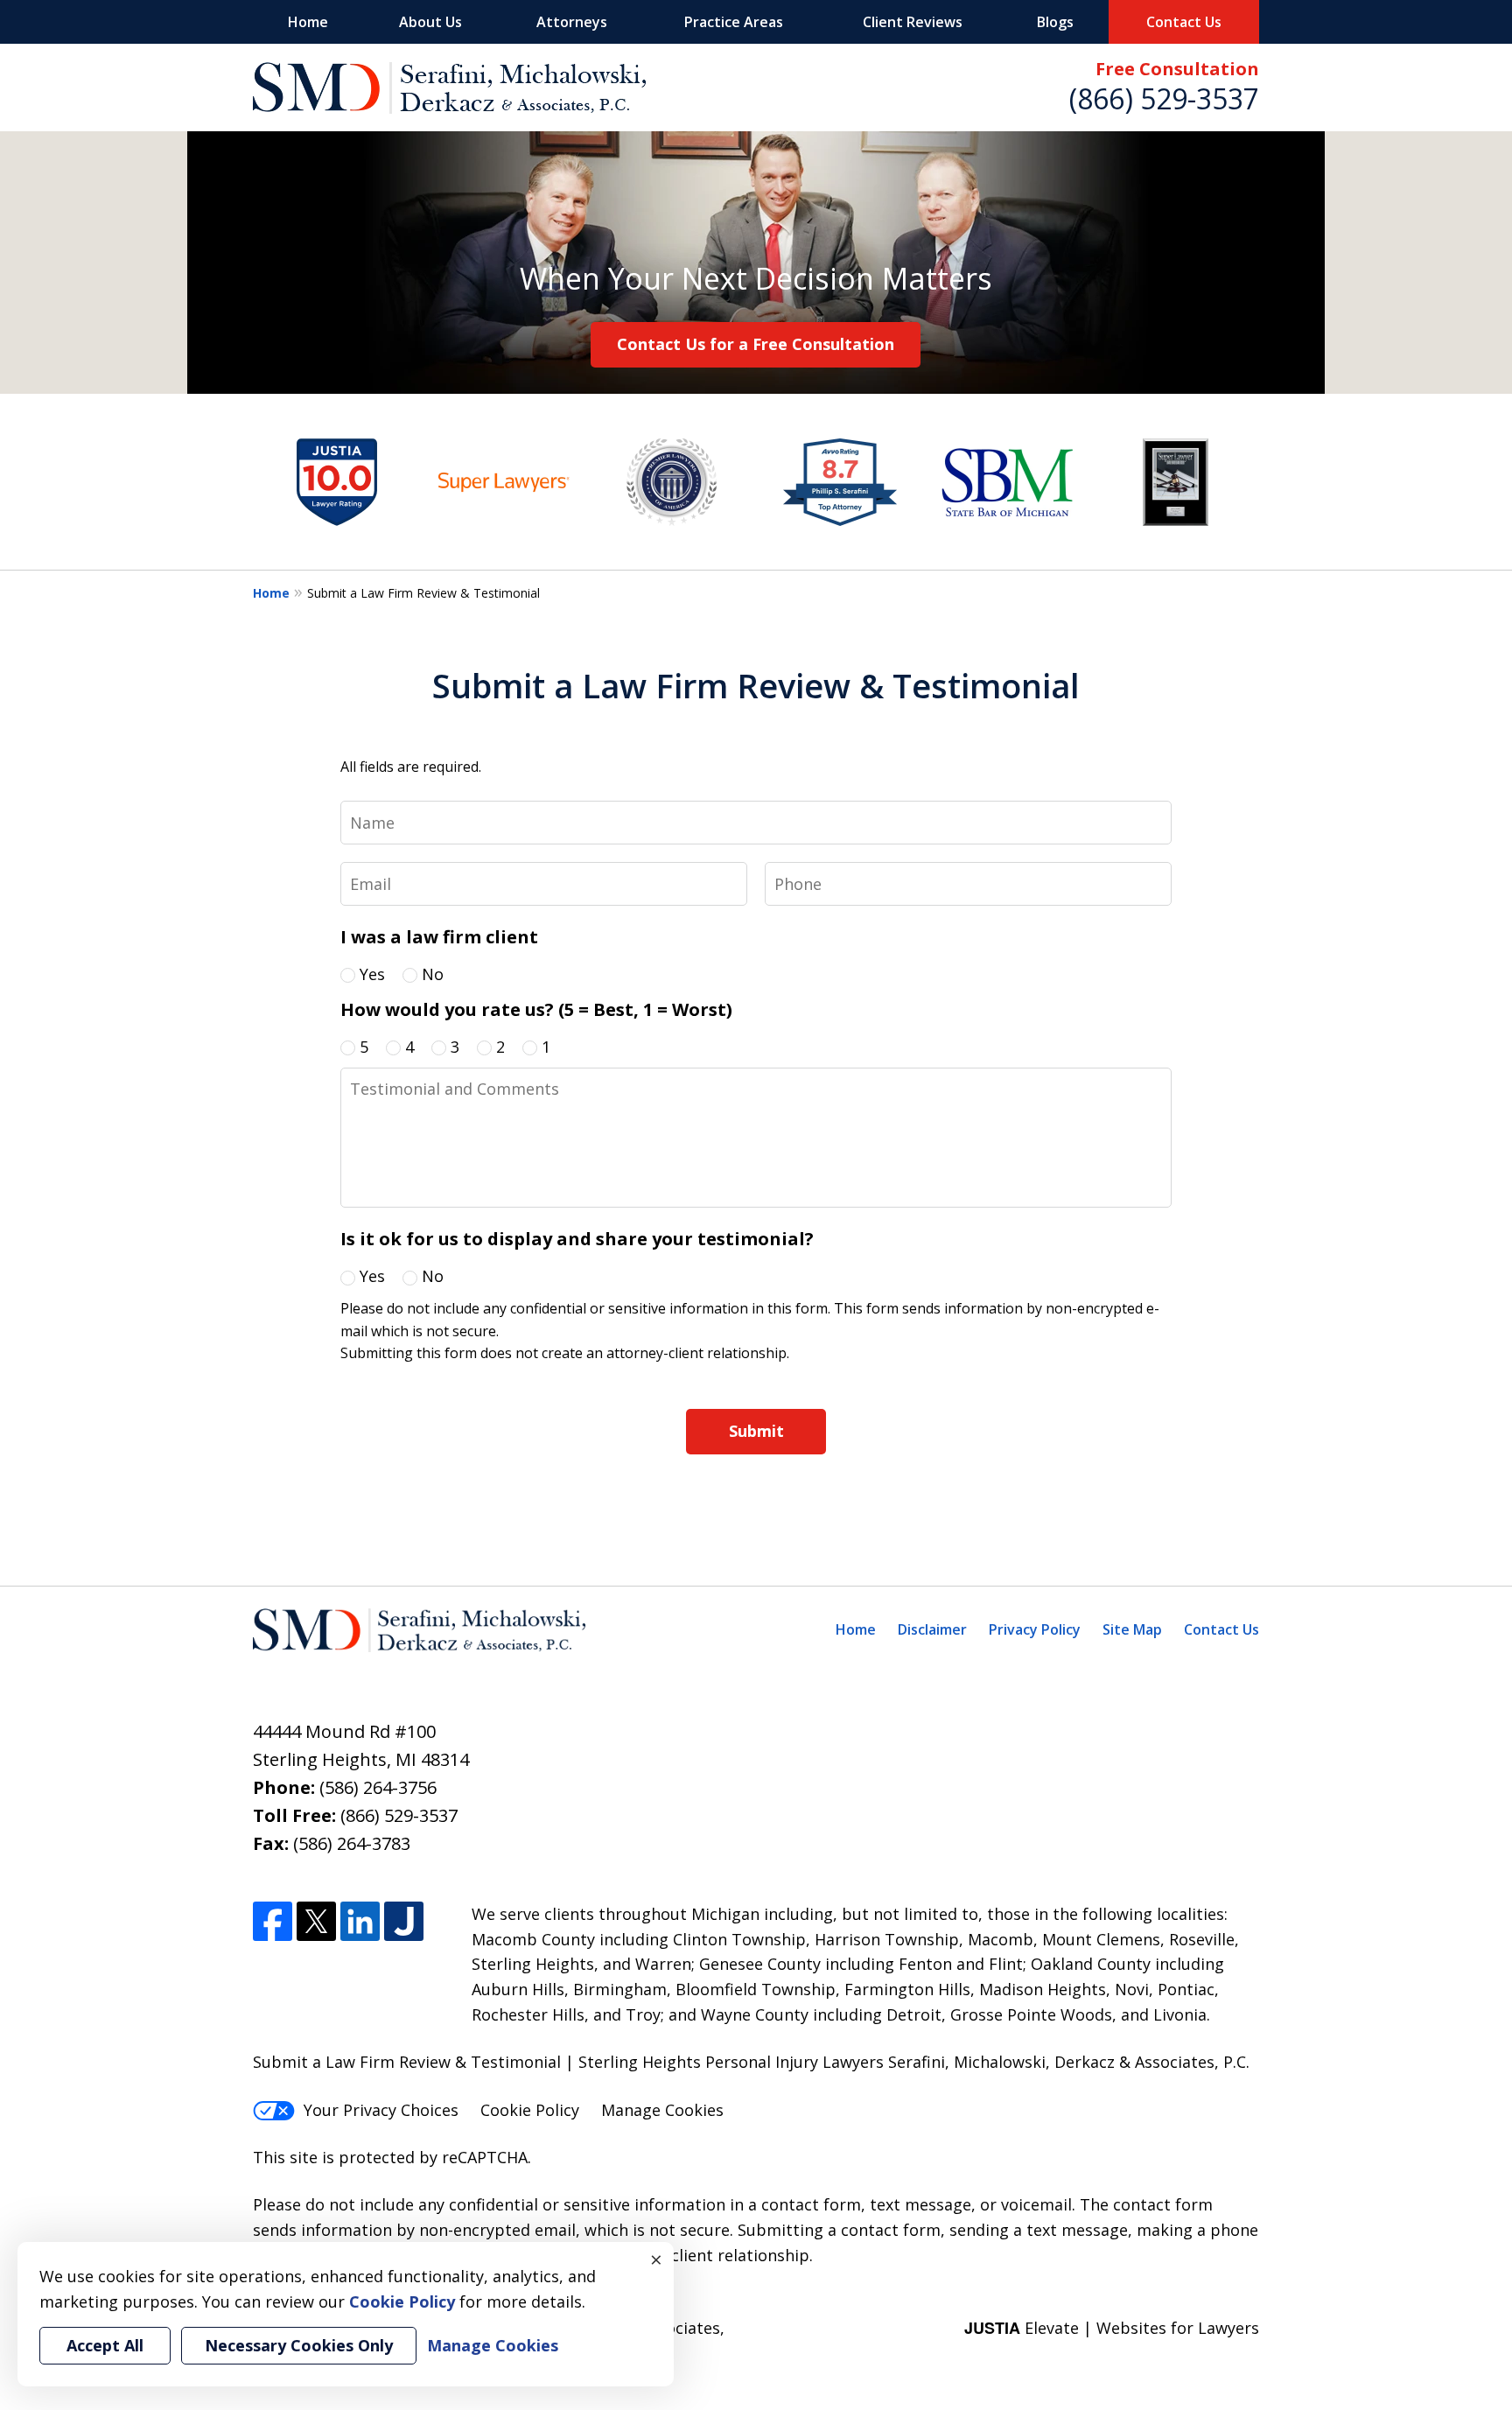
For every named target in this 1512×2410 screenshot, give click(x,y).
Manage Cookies (662, 2110)
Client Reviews (913, 22)
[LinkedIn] (360, 1921)
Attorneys (572, 22)
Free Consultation (1177, 69)
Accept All (105, 2345)
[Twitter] (316, 1921)
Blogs (1055, 22)
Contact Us (1184, 22)
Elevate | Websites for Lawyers (1112, 2328)
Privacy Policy (1035, 1629)
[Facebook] (273, 1921)
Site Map (1132, 1629)
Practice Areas (734, 22)
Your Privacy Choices (381, 2110)
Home (308, 22)
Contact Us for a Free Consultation (756, 344)
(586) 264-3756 (378, 1787)
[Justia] (404, 1921)
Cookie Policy (530, 2110)
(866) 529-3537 (1164, 98)
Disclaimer (932, 1629)
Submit (756, 1431)
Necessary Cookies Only (299, 2345)
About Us (430, 22)
